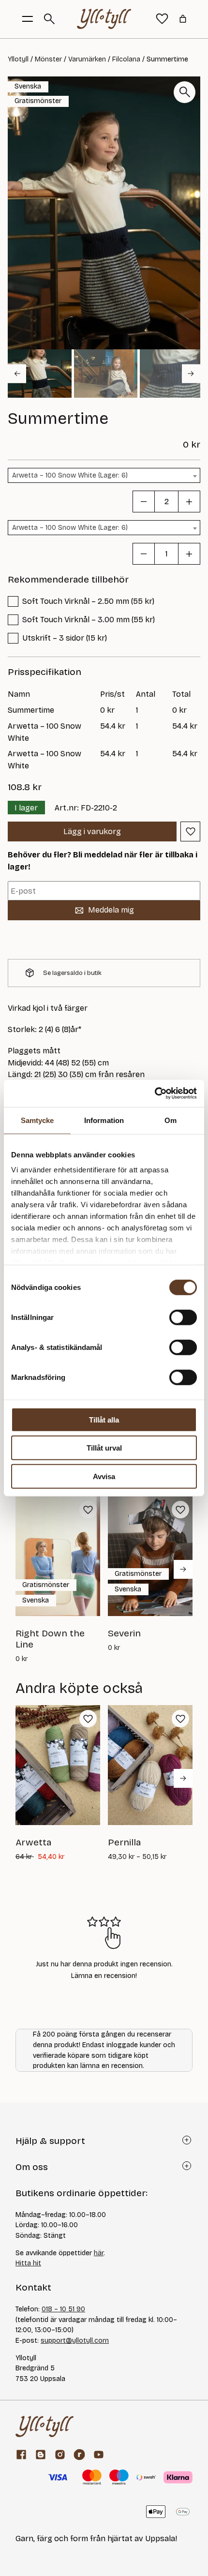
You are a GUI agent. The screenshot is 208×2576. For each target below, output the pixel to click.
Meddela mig (111, 910)
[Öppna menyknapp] (28, 19)
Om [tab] (171, 1120)
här (99, 2253)
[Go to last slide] (17, 374)
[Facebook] (21, 2455)
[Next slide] (191, 374)
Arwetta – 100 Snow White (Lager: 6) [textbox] (70, 475)
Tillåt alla (104, 1419)
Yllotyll (18, 59)
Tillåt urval (104, 1448)
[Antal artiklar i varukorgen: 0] (183, 19)
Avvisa (104, 1476)
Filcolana (126, 59)
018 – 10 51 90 (63, 2309)
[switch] (183, 1317)
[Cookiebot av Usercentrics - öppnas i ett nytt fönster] (155, 1093)
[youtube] (99, 2455)
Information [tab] (104, 1120)
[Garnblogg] (41, 2455)
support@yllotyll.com (75, 2341)
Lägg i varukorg (92, 831)
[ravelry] (79, 2455)
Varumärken (87, 59)
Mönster (48, 59)
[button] (40, 374)
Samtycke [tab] (37, 1120)
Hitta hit (28, 2263)
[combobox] (104, 475)
